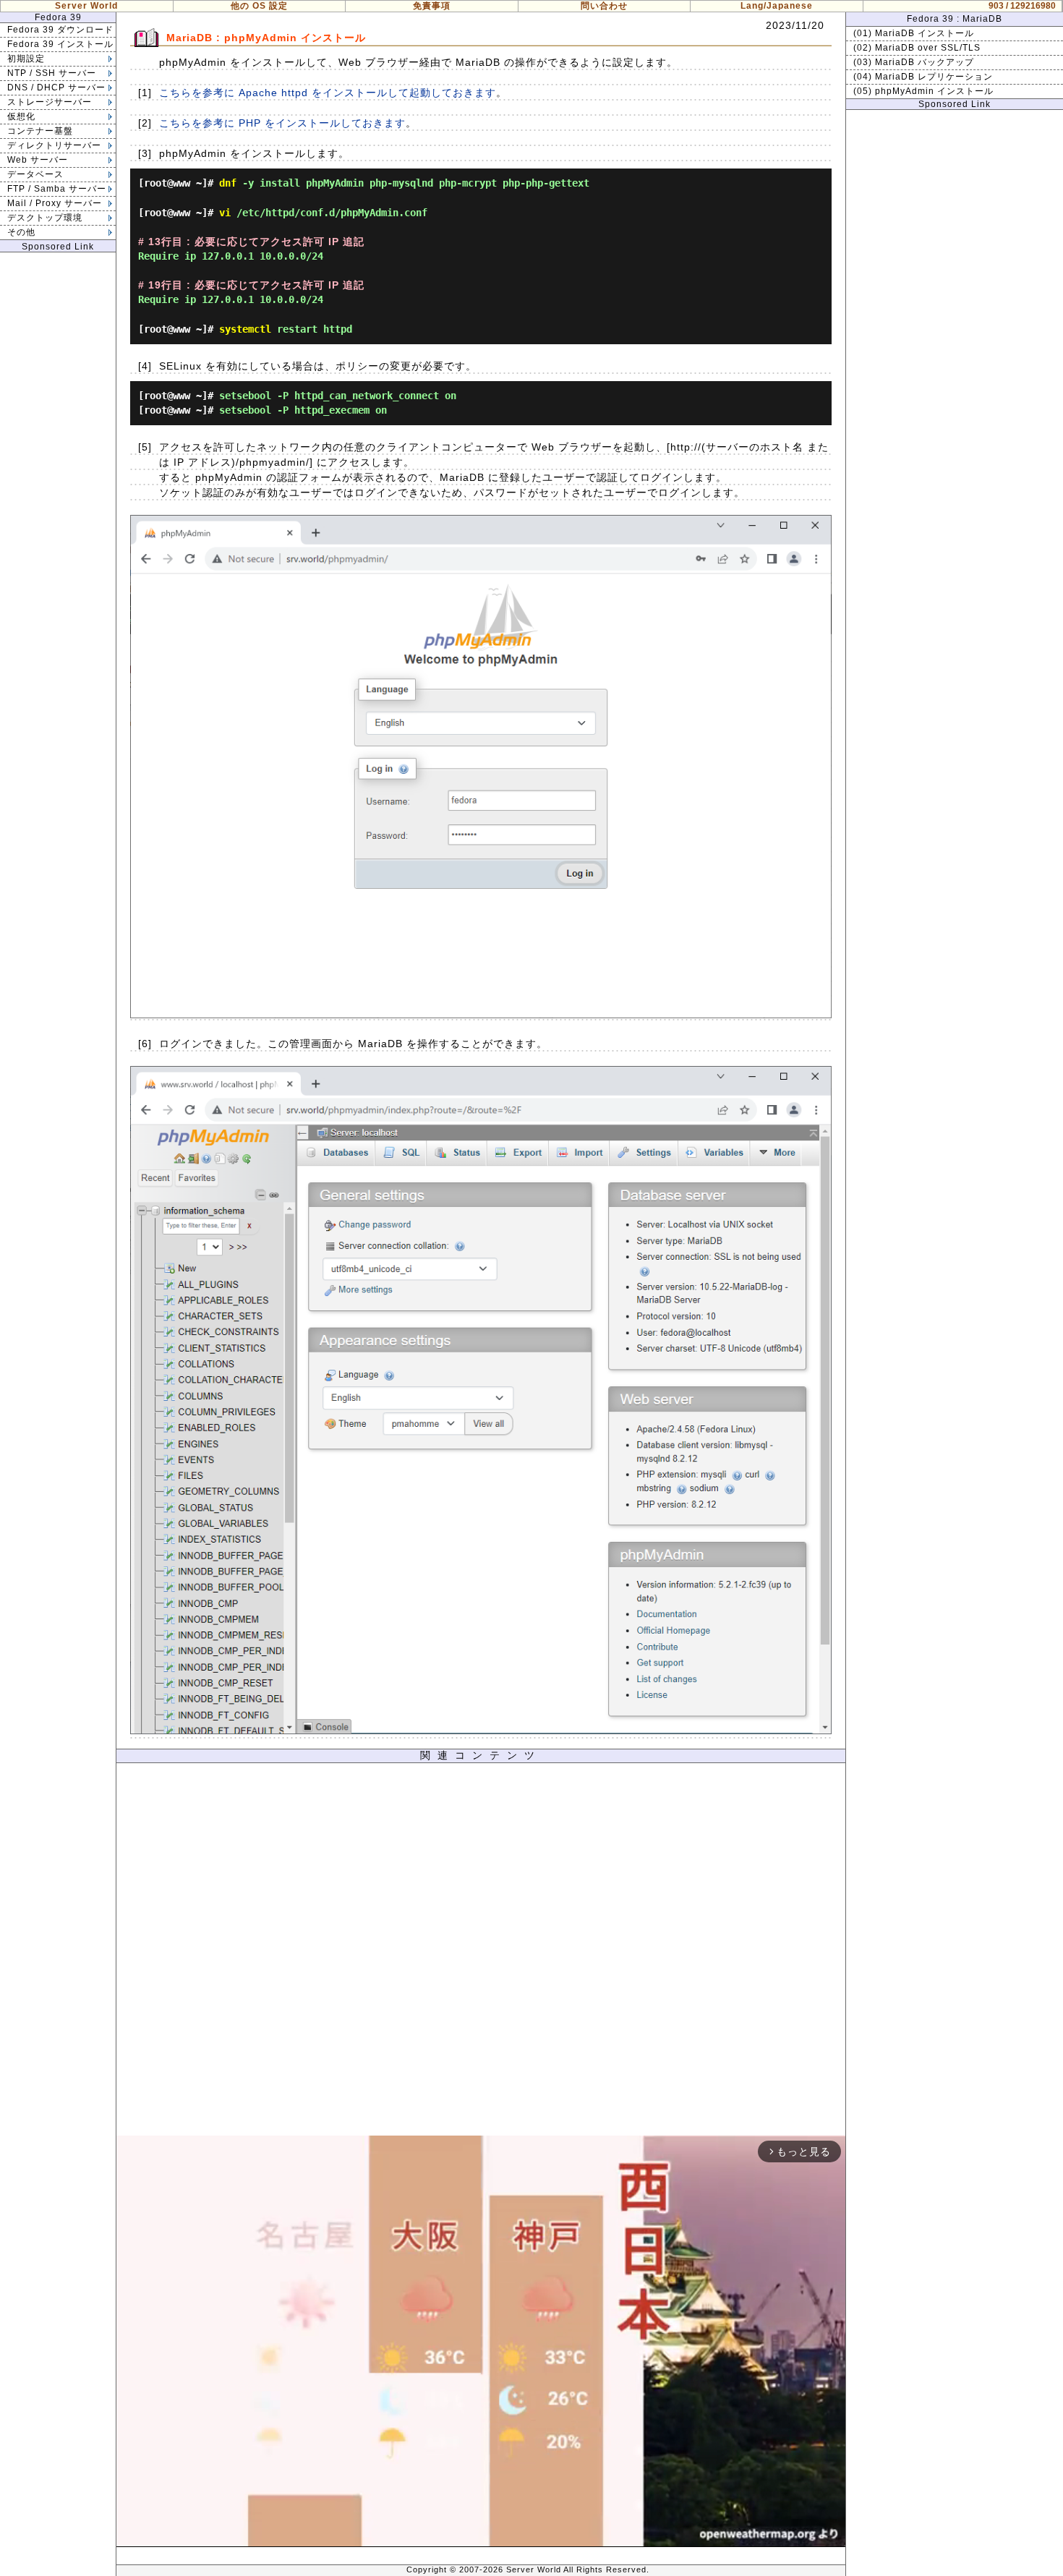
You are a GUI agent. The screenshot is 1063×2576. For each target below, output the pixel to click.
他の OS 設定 (259, 6)
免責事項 (432, 6)
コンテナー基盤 (40, 131)
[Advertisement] (481, 1953)
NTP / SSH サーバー (52, 73)
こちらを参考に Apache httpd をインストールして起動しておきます (328, 93)
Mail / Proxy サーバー (55, 203)
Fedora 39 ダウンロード (60, 30)
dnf (228, 183)
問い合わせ (604, 6)
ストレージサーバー (50, 102)
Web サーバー (38, 160)
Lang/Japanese (777, 6)
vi (225, 213)
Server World (86, 6)
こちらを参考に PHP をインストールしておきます (282, 123)
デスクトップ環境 (45, 218)
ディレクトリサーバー (54, 145)
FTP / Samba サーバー (57, 189)
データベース (35, 174)
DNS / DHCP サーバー (56, 88)
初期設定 (26, 59)
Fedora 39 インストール (60, 44)
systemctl (245, 329)
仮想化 (21, 116)
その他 (21, 232)
